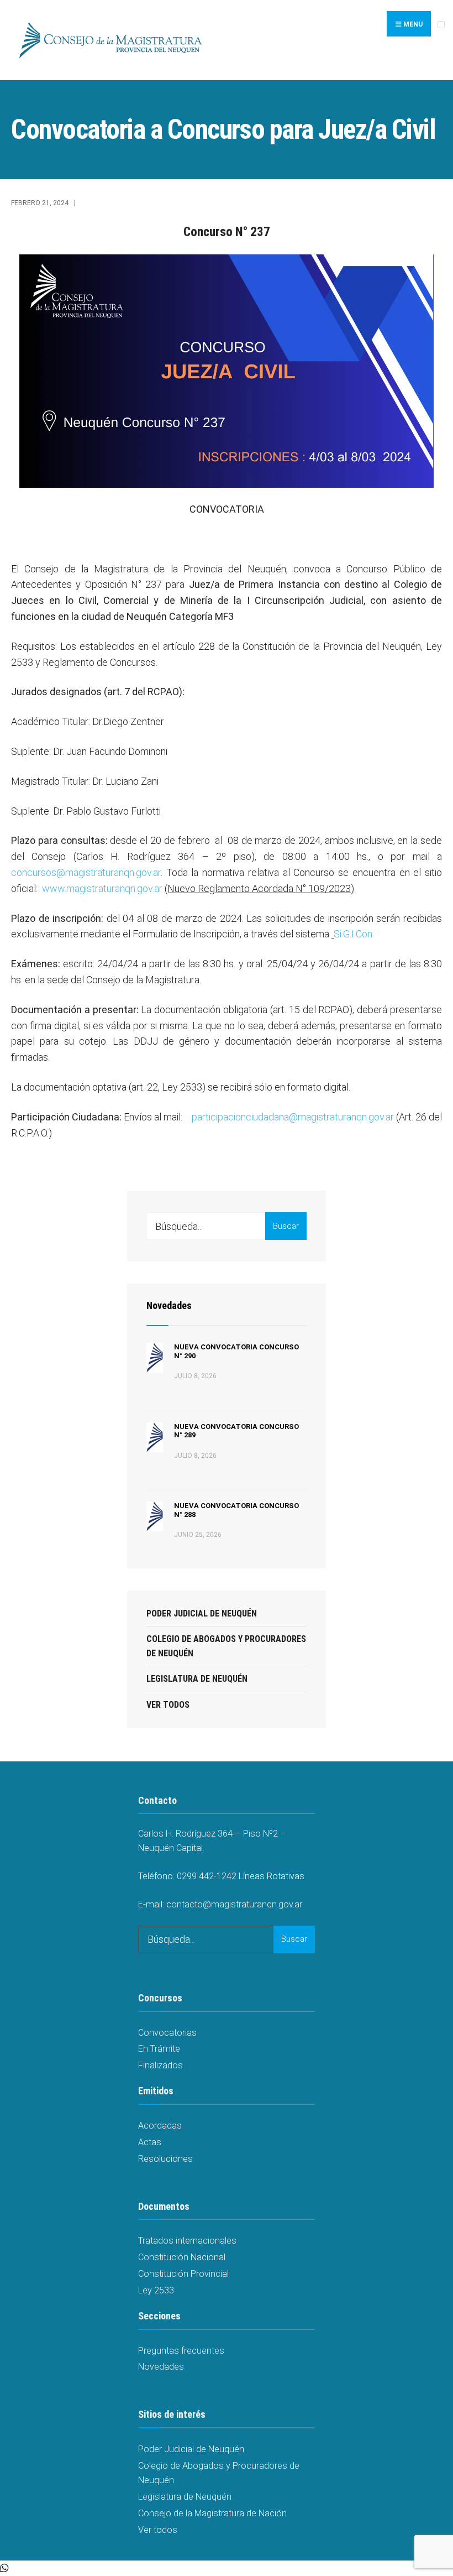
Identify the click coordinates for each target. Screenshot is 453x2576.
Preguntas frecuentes (181, 2351)
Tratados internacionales (187, 2241)
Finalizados (160, 2065)
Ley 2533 (156, 2290)
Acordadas (160, 2126)
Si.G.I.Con (353, 934)
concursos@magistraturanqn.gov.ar (86, 872)
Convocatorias (167, 2033)
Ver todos (168, 1705)
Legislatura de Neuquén (197, 1679)
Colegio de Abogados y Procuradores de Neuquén (226, 1646)
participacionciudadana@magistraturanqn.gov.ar (293, 1117)
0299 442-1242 (207, 1876)
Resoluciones (165, 2159)
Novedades (169, 1305)
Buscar (286, 1226)
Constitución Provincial (183, 2274)
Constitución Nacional (182, 2257)
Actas (150, 2142)
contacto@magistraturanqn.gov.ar (234, 1904)
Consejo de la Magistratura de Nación (212, 2513)
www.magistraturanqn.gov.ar (102, 888)
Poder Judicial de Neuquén (202, 1613)
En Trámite (159, 2049)
